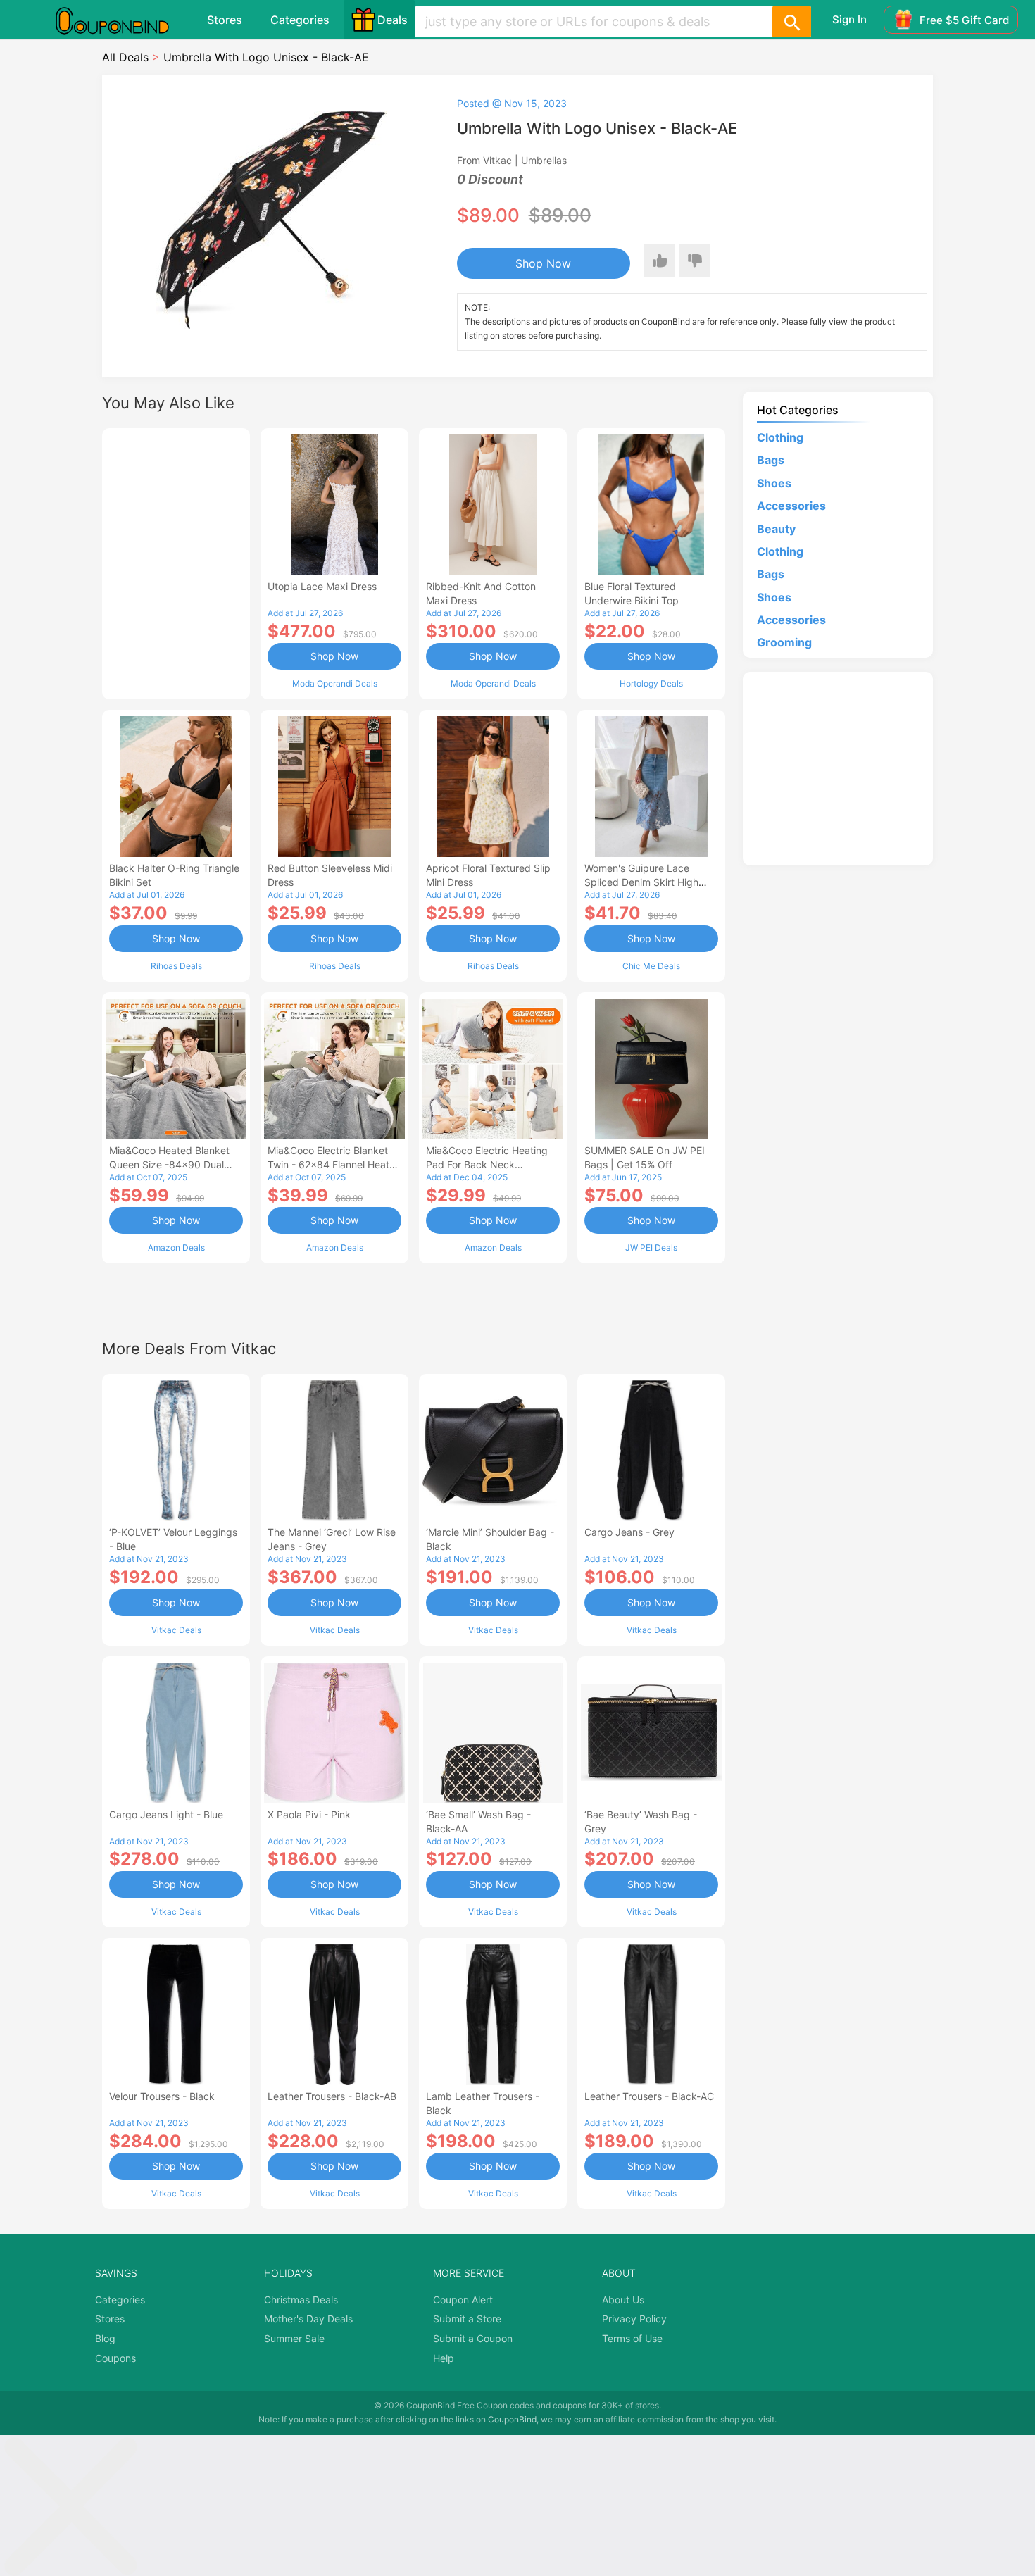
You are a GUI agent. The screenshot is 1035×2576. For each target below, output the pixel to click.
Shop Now (543, 263)
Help (444, 2358)
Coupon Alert (463, 2300)
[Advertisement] (176, 562)
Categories (300, 20)
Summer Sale (294, 2338)
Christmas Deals (301, 2300)
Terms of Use (632, 2338)
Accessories (791, 506)
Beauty (776, 529)
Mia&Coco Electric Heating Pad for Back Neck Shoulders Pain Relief (487, 1164)
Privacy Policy (634, 2319)
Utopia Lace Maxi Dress (322, 586)
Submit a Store (467, 2319)
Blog (105, 2338)
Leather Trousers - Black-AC (649, 2096)
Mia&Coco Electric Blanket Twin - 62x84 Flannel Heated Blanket (334, 1164)
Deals (393, 20)
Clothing (780, 437)
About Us (623, 2300)
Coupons (115, 2358)
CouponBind (512, 2419)
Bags (771, 460)
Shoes (774, 483)
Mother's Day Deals (308, 2319)
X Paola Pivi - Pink (309, 1814)
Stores (225, 20)
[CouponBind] (123, 20)
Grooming (784, 642)
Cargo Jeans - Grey (629, 1532)
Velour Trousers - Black (162, 2096)
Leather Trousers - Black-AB (332, 2096)
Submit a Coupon (473, 2338)
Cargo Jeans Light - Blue (166, 1814)
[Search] (791, 22)
